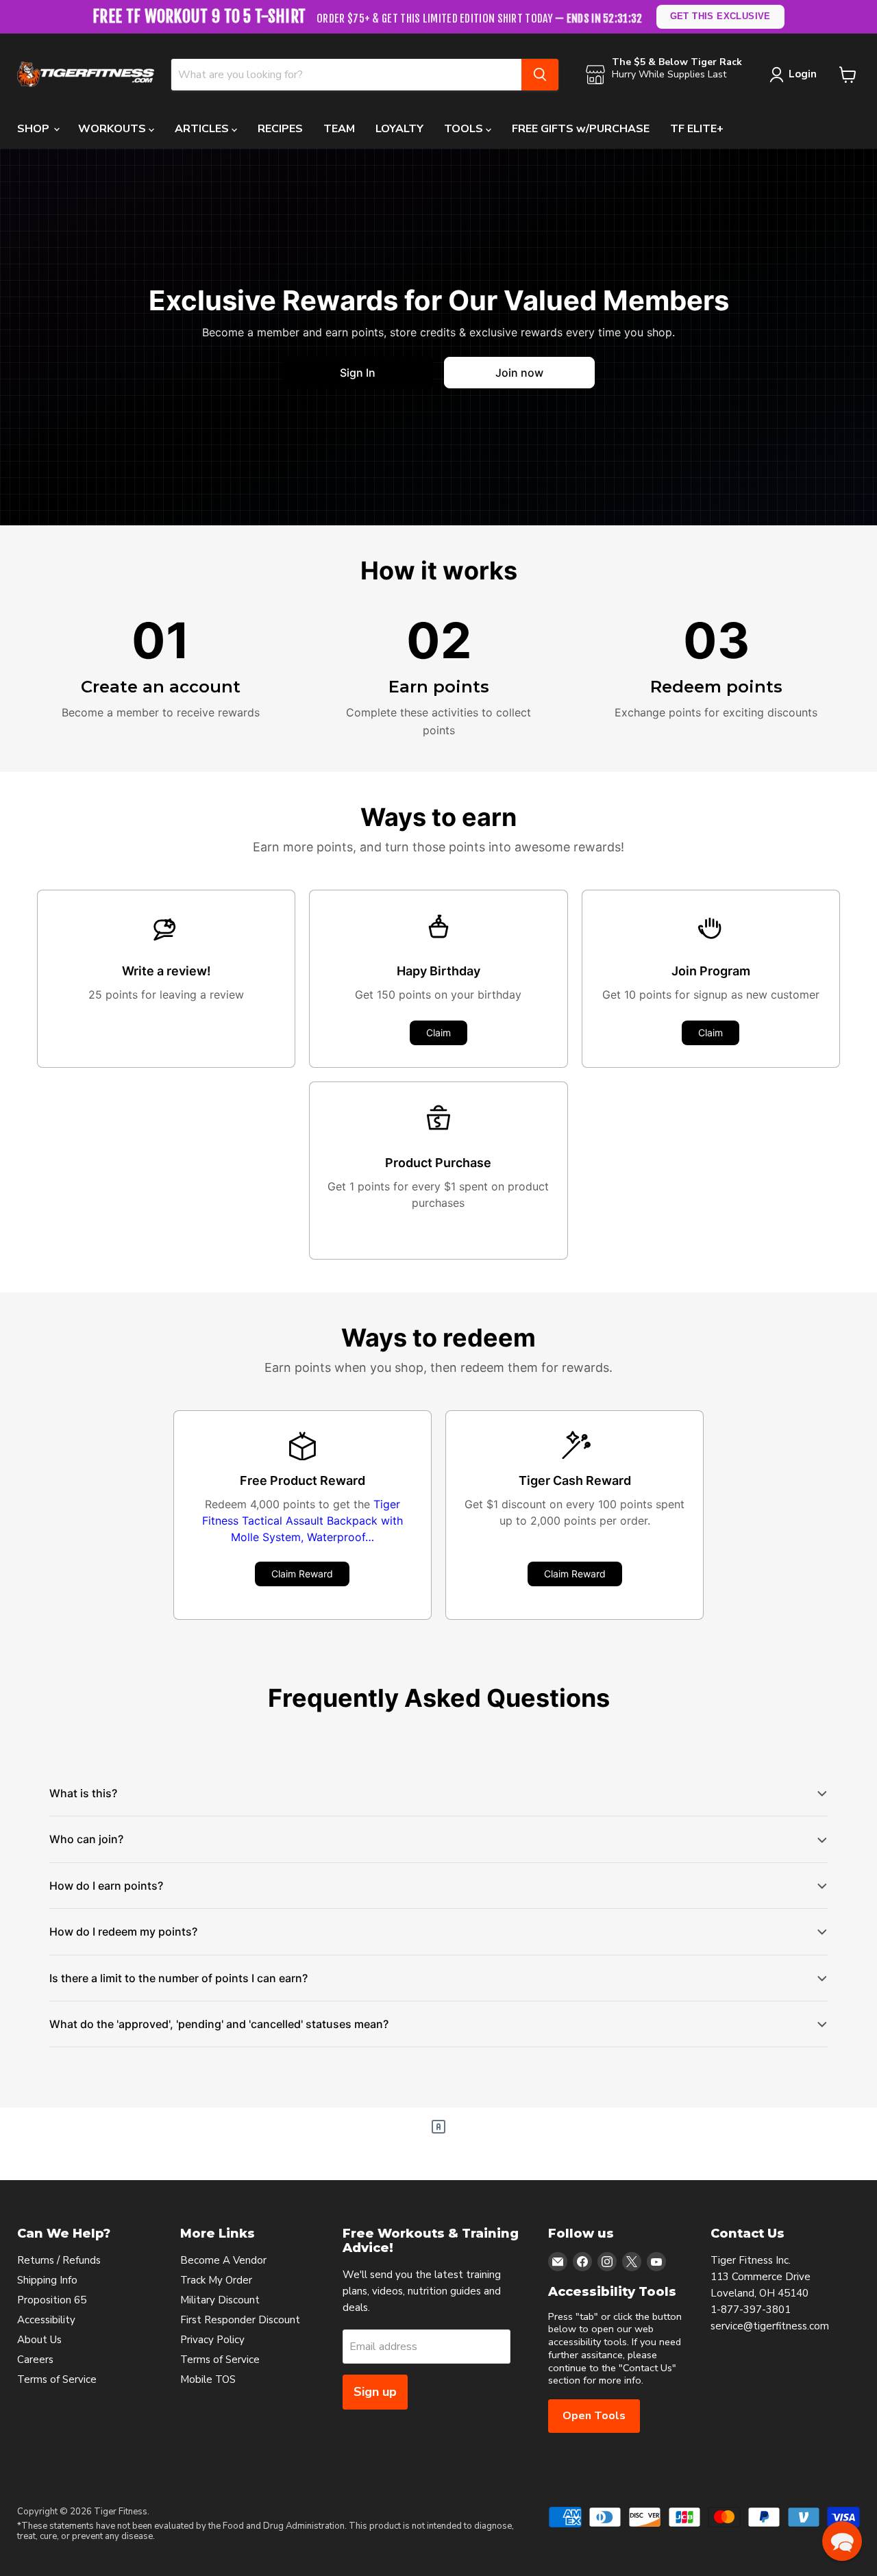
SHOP (35, 129)
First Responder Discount (240, 2320)
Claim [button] (438, 1033)
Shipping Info (47, 2280)
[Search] (540, 75)
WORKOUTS (113, 129)
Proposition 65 (52, 2300)
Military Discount (220, 2300)
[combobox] (346, 75)
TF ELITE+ (697, 129)
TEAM (339, 129)
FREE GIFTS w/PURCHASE (581, 129)
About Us (39, 2340)
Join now (519, 373)
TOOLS (465, 129)
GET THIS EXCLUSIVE (720, 16)
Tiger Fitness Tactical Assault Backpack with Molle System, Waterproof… (302, 1521)
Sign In (358, 373)
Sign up (375, 2392)
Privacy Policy (212, 2340)
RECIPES (280, 129)
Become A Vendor (223, 2260)
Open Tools (594, 2416)
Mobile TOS (208, 2379)
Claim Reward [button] (302, 1574)
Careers (35, 2360)
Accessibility (46, 2320)
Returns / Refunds (59, 2260)
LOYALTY (399, 129)
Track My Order (216, 2280)
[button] (842, 2541)
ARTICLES (203, 129)
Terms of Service (57, 2379)
